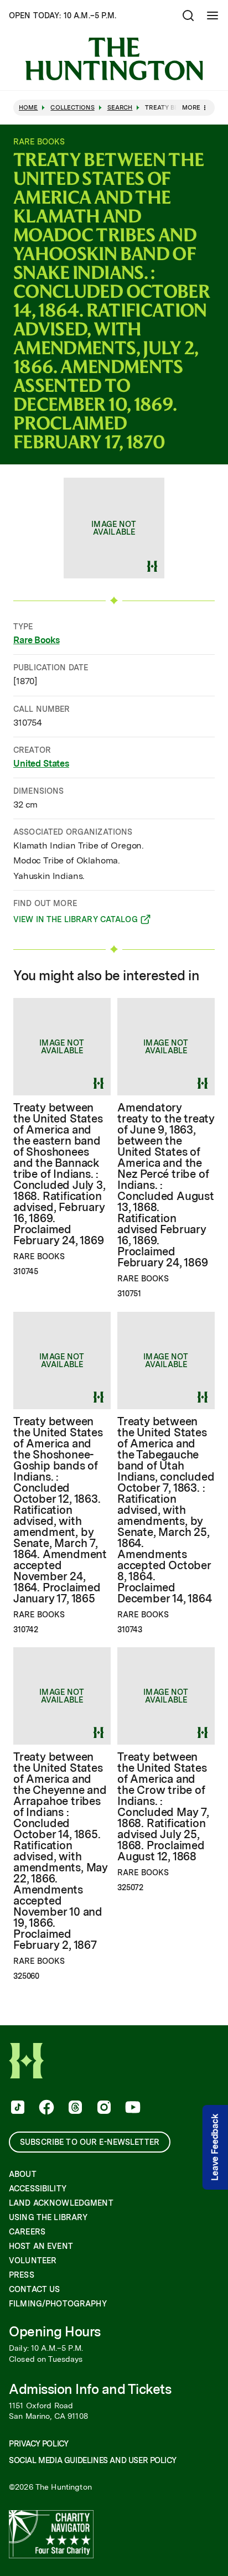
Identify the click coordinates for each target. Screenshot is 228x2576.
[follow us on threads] (74, 2108)
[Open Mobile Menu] (213, 15)
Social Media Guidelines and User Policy (92, 2460)
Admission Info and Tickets (90, 2389)
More (191, 107)
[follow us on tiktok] (17, 2108)
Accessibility (38, 2189)
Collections (72, 108)
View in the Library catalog (76, 921)
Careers (27, 2232)
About (23, 2174)
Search (120, 108)
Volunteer (33, 2261)
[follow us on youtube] (132, 2108)
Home (28, 108)
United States (41, 764)
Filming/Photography (58, 2304)
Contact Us (34, 2289)
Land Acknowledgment (61, 2203)
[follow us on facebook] (45, 2108)
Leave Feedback (215, 2147)
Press (22, 2275)
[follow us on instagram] (103, 2108)
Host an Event (41, 2246)
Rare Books (36, 640)
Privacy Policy (38, 2444)
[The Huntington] (114, 59)
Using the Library (48, 2217)
